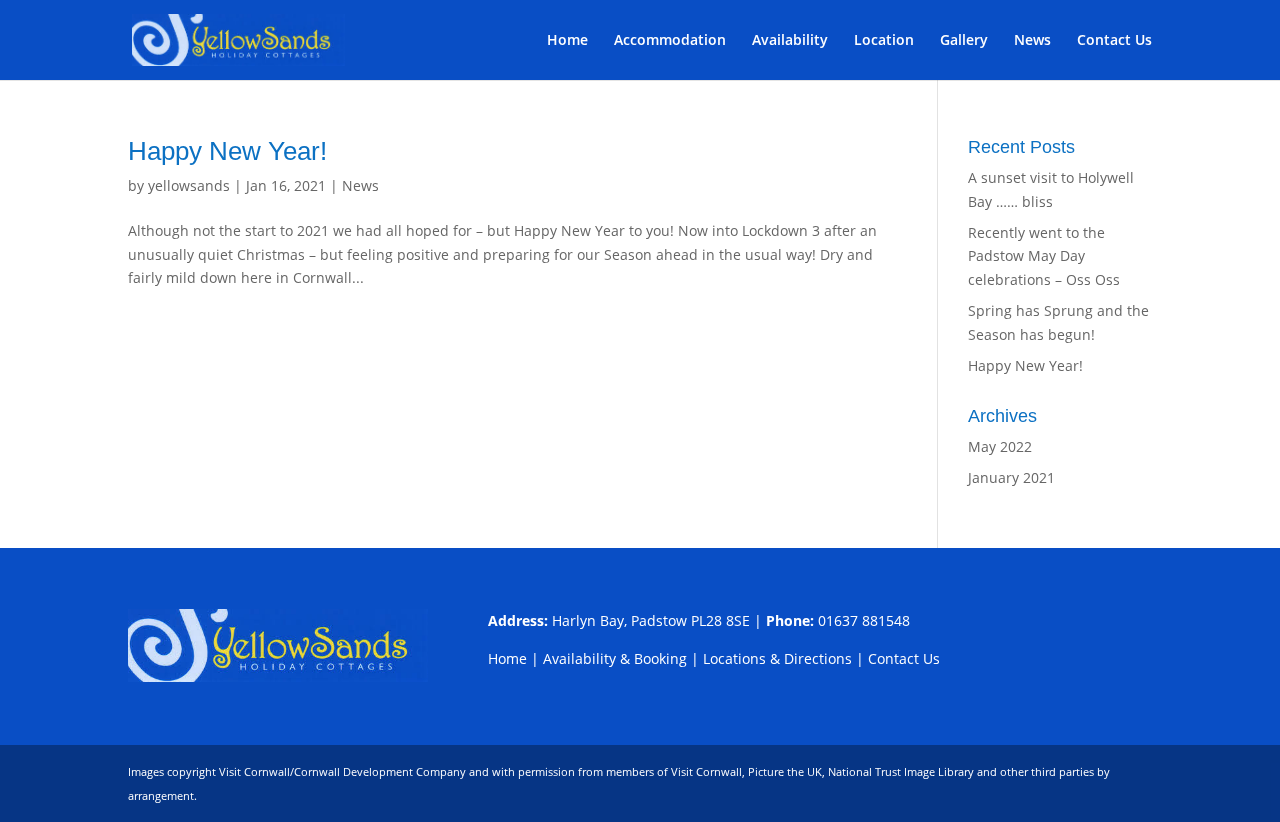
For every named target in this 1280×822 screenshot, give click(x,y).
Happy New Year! (227, 151)
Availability (790, 41)
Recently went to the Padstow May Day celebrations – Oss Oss (1044, 256)
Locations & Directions (777, 658)
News (1032, 41)
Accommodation (670, 41)
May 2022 (1000, 446)
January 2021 (1011, 477)
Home (567, 41)
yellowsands (189, 185)
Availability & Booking (615, 658)
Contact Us (1114, 41)
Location (884, 41)
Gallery (964, 41)
